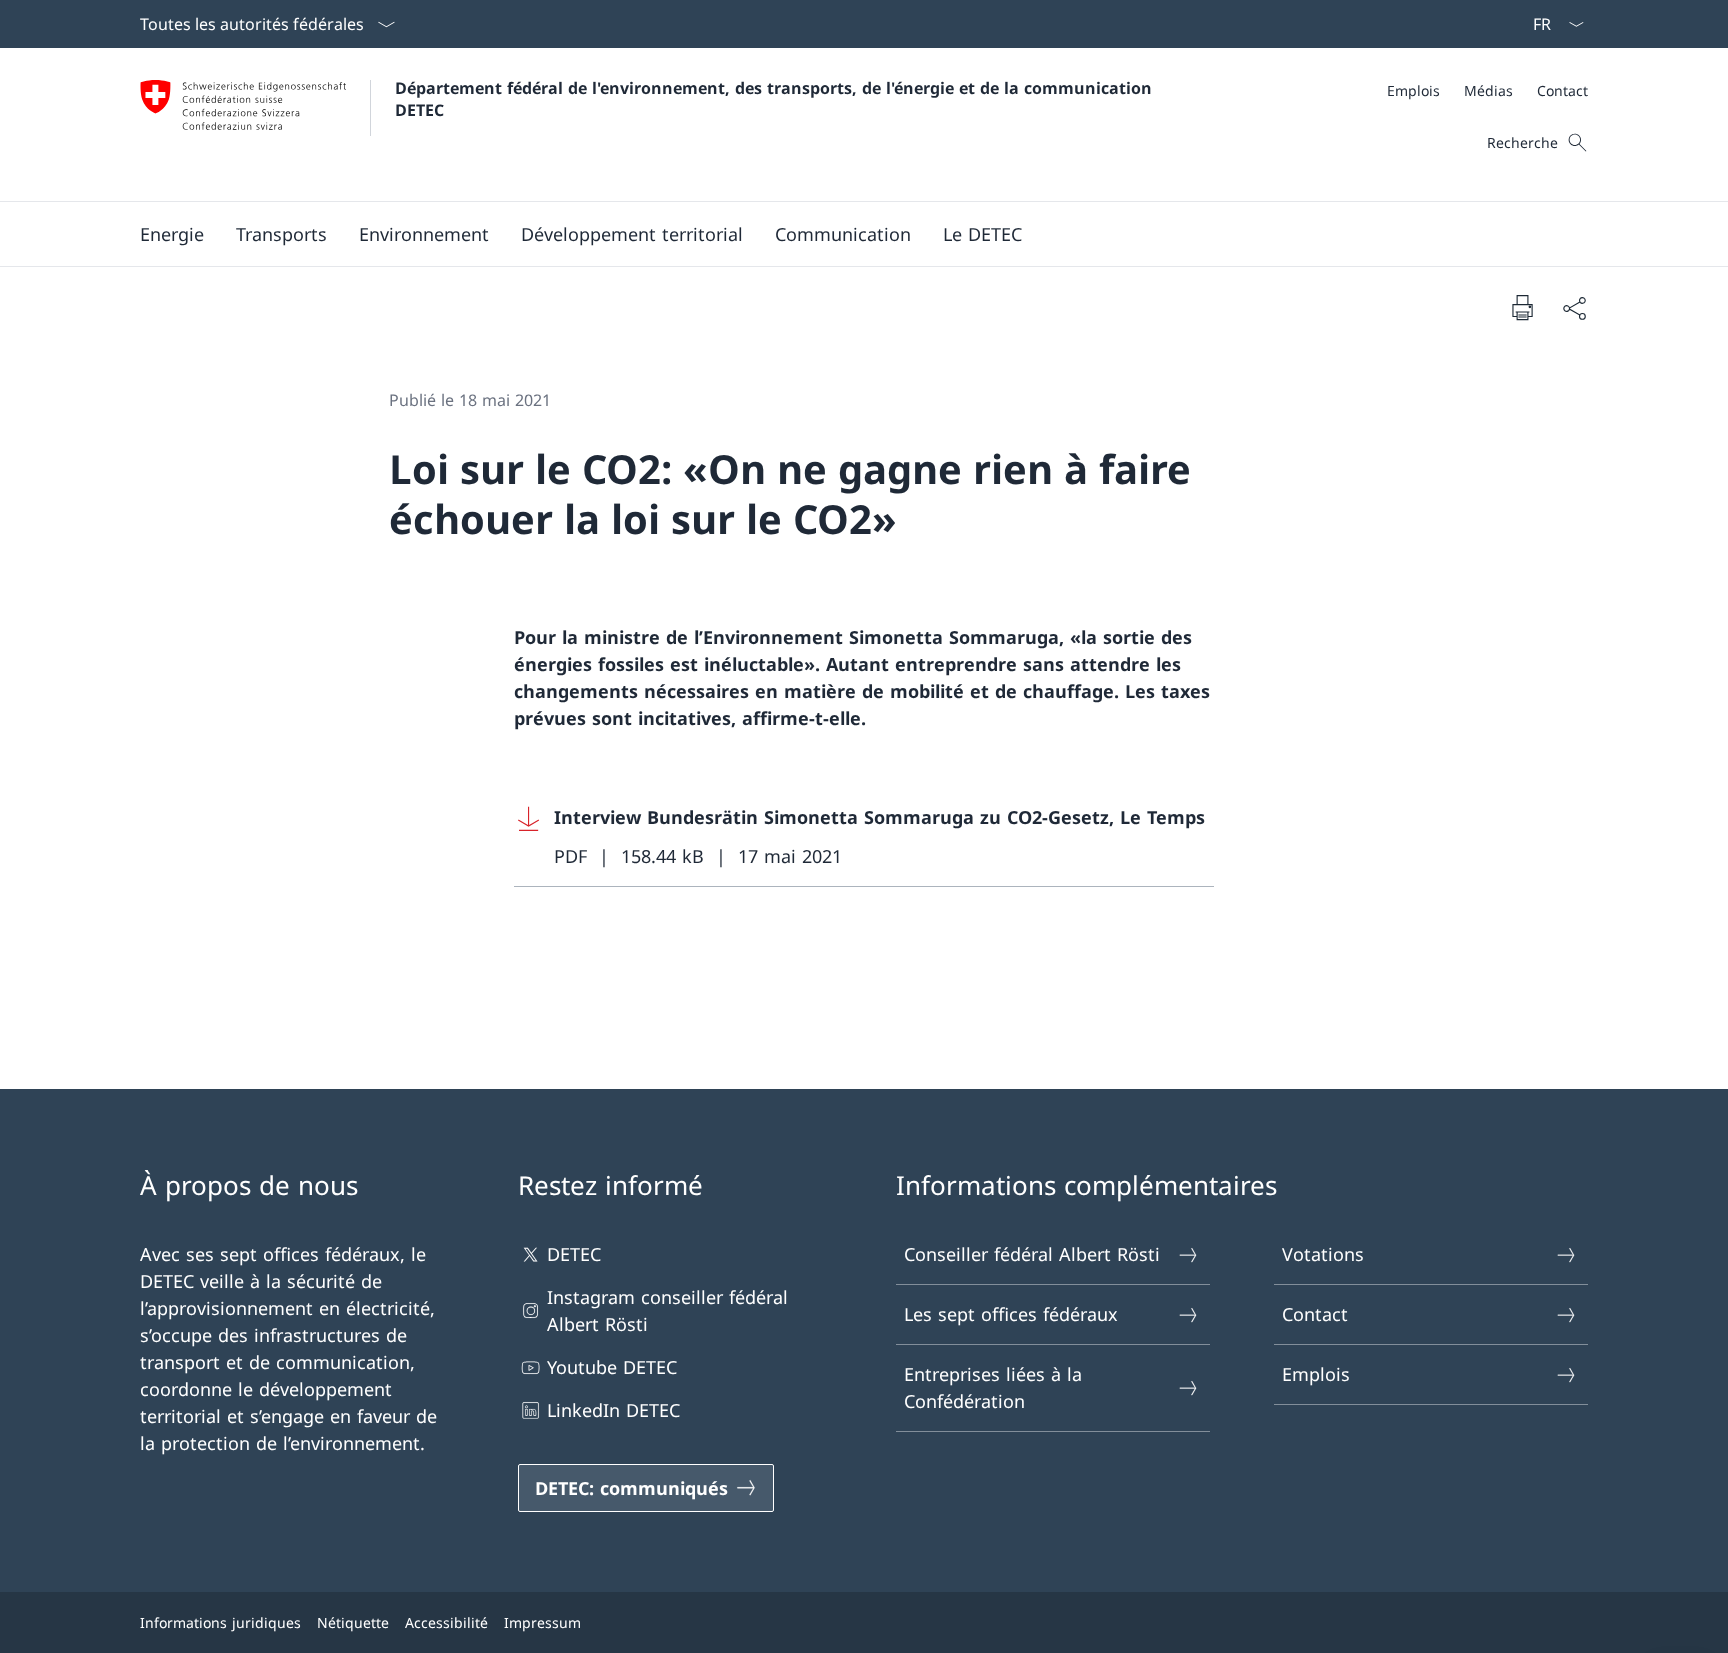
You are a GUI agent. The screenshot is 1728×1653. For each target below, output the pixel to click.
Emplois (1316, 1374)
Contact (1315, 1314)
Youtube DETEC (612, 1367)
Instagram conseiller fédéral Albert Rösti (667, 1310)
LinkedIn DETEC (613, 1410)
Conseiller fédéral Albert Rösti (1032, 1254)
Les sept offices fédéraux (1011, 1314)
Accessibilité (446, 1622)
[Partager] (1574, 307)
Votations (1323, 1254)
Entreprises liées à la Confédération (993, 1387)
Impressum (542, 1622)
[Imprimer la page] (1522, 307)
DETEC (574, 1254)
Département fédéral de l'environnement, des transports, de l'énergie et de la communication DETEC (776, 99)
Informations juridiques (220, 1622)
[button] (172, 234)
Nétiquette (353, 1622)
